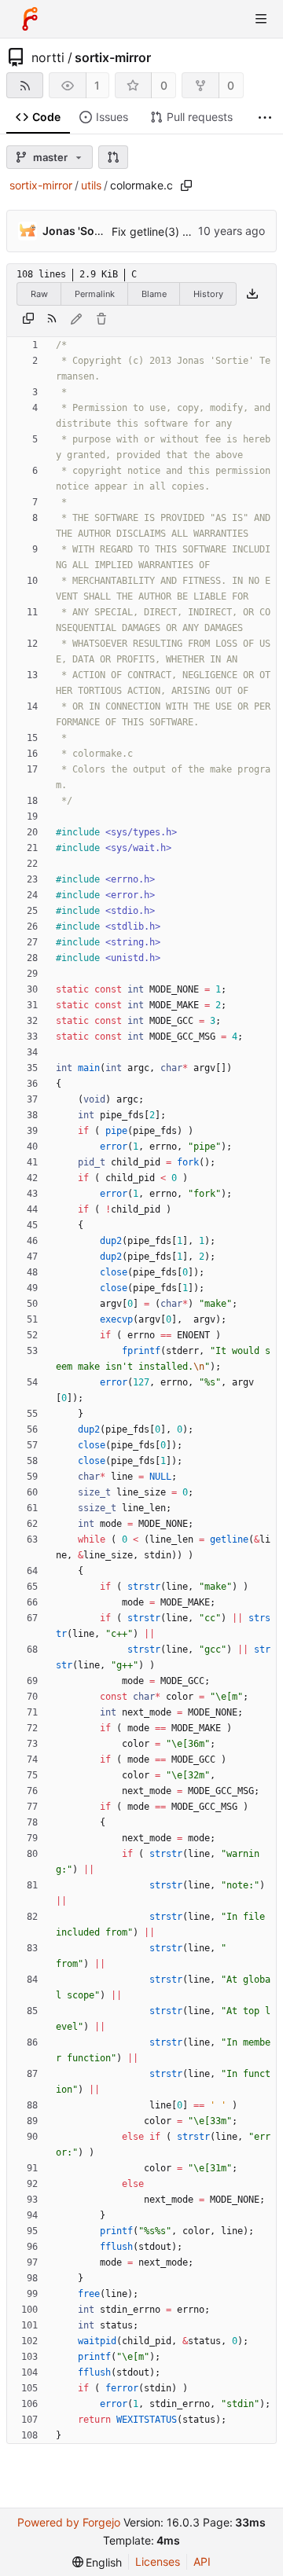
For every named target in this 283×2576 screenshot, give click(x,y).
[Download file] (252, 294)
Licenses (158, 2561)
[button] (113, 157)
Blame (154, 294)
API (202, 2561)
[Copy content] (28, 319)
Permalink (95, 294)
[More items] (265, 117)
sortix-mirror (113, 57)
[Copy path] (186, 185)
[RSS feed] (25, 85)
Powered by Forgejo (69, 2522)
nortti (48, 57)
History (208, 294)
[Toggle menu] (261, 19)
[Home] (30, 19)
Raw (39, 294)
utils (91, 185)
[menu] (97, 2562)
